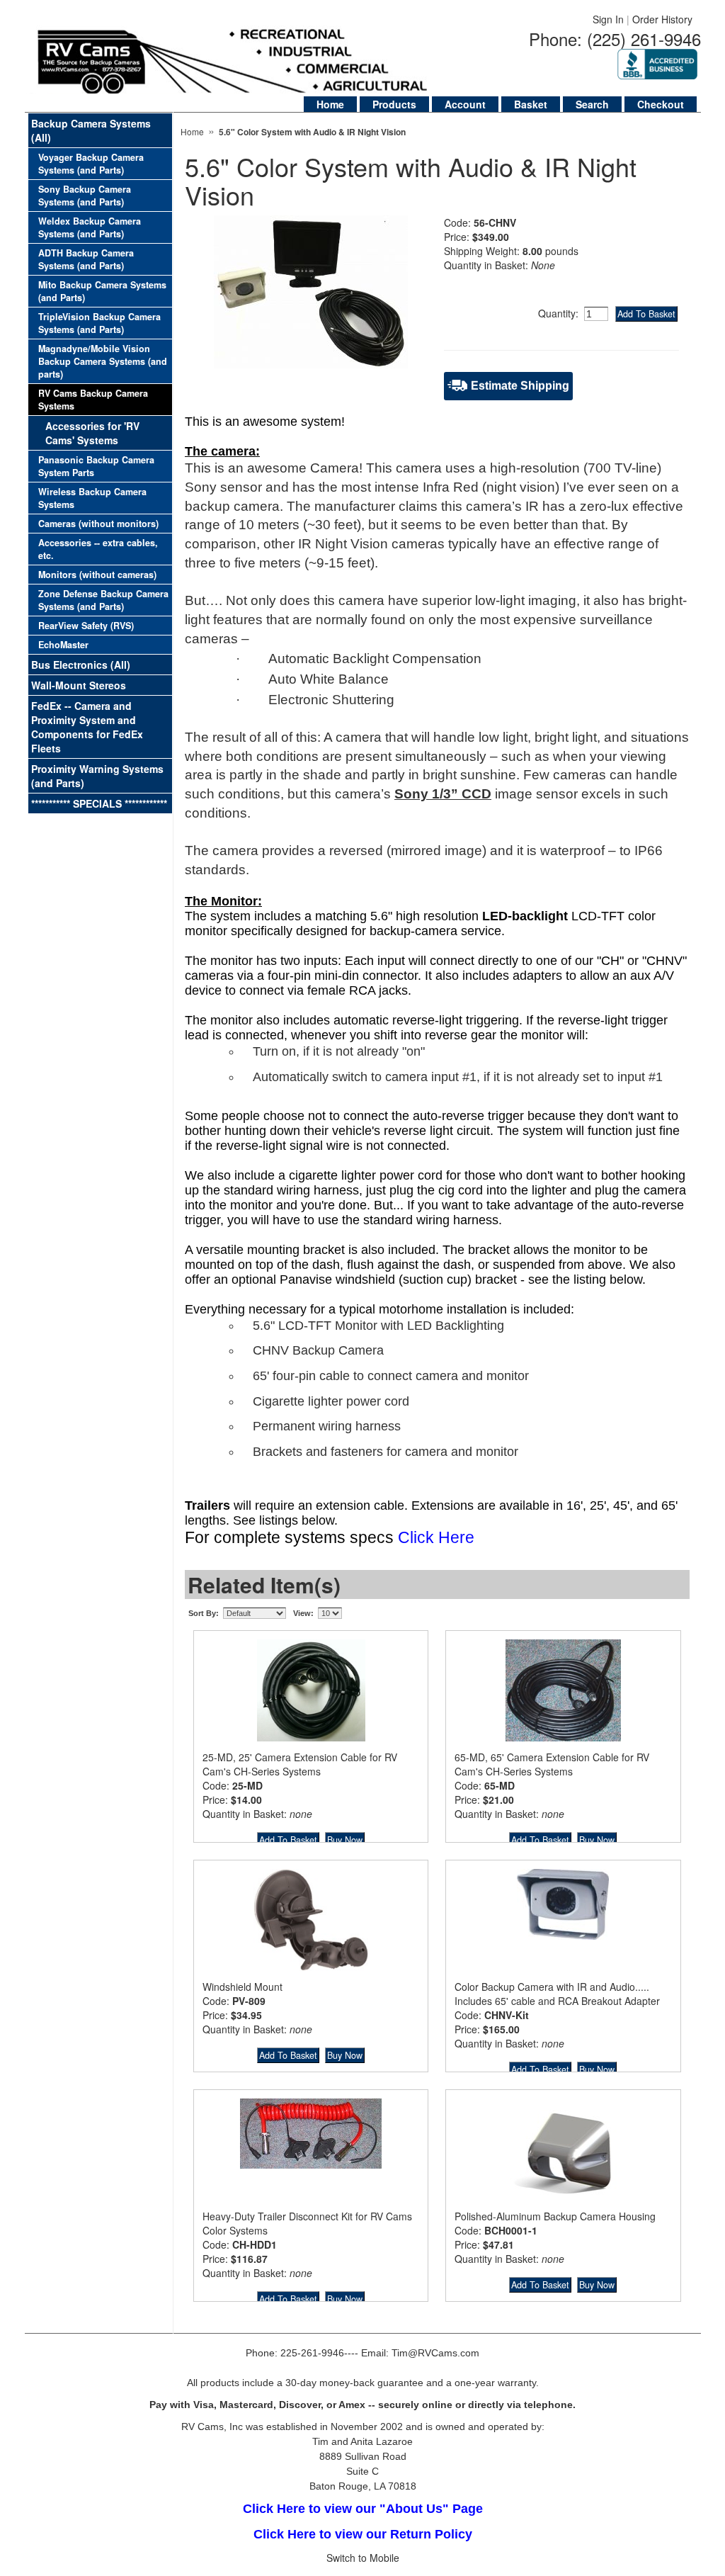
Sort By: (204, 1613)
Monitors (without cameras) (97, 575)
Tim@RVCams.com (435, 2353)
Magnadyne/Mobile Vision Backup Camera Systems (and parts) (103, 361)
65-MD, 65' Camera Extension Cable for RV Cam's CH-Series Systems (552, 1764)
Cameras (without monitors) (98, 524)
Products (394, 104)
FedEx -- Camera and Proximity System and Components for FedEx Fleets (87, 727)
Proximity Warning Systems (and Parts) (97, 776)
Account (465, 104)
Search (592, 104)
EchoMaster (63, 645)
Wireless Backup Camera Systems (92, 498)
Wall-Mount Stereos (79, 685)
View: (303, 1613)
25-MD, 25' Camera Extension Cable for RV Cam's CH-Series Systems (300, 1764)
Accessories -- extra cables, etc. (98, 549)
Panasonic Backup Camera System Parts (96, 466)
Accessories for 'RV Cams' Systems (92, 433)
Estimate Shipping (520, 386)
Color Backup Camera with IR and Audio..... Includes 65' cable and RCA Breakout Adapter (557, 1994)
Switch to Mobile (363, 2558)
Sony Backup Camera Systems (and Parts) (85, 196)
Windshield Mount (242, 1987)
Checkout (661, 104)
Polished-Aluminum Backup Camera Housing (555, 2216)
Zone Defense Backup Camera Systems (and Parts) (103, 600)
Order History (662, 19)
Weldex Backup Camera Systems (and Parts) (90, 227)
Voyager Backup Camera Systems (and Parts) (91, 164)
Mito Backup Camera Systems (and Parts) (102, 291)
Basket (531, 104)
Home (330, 104)
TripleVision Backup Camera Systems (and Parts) (99, 323)
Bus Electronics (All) (81, 665)
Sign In (608, 19)
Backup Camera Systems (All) (91, 130)
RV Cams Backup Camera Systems (93, 400)
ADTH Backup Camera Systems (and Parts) (86, 259)
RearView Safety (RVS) (86, 626)
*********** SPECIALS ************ (99, 803)
